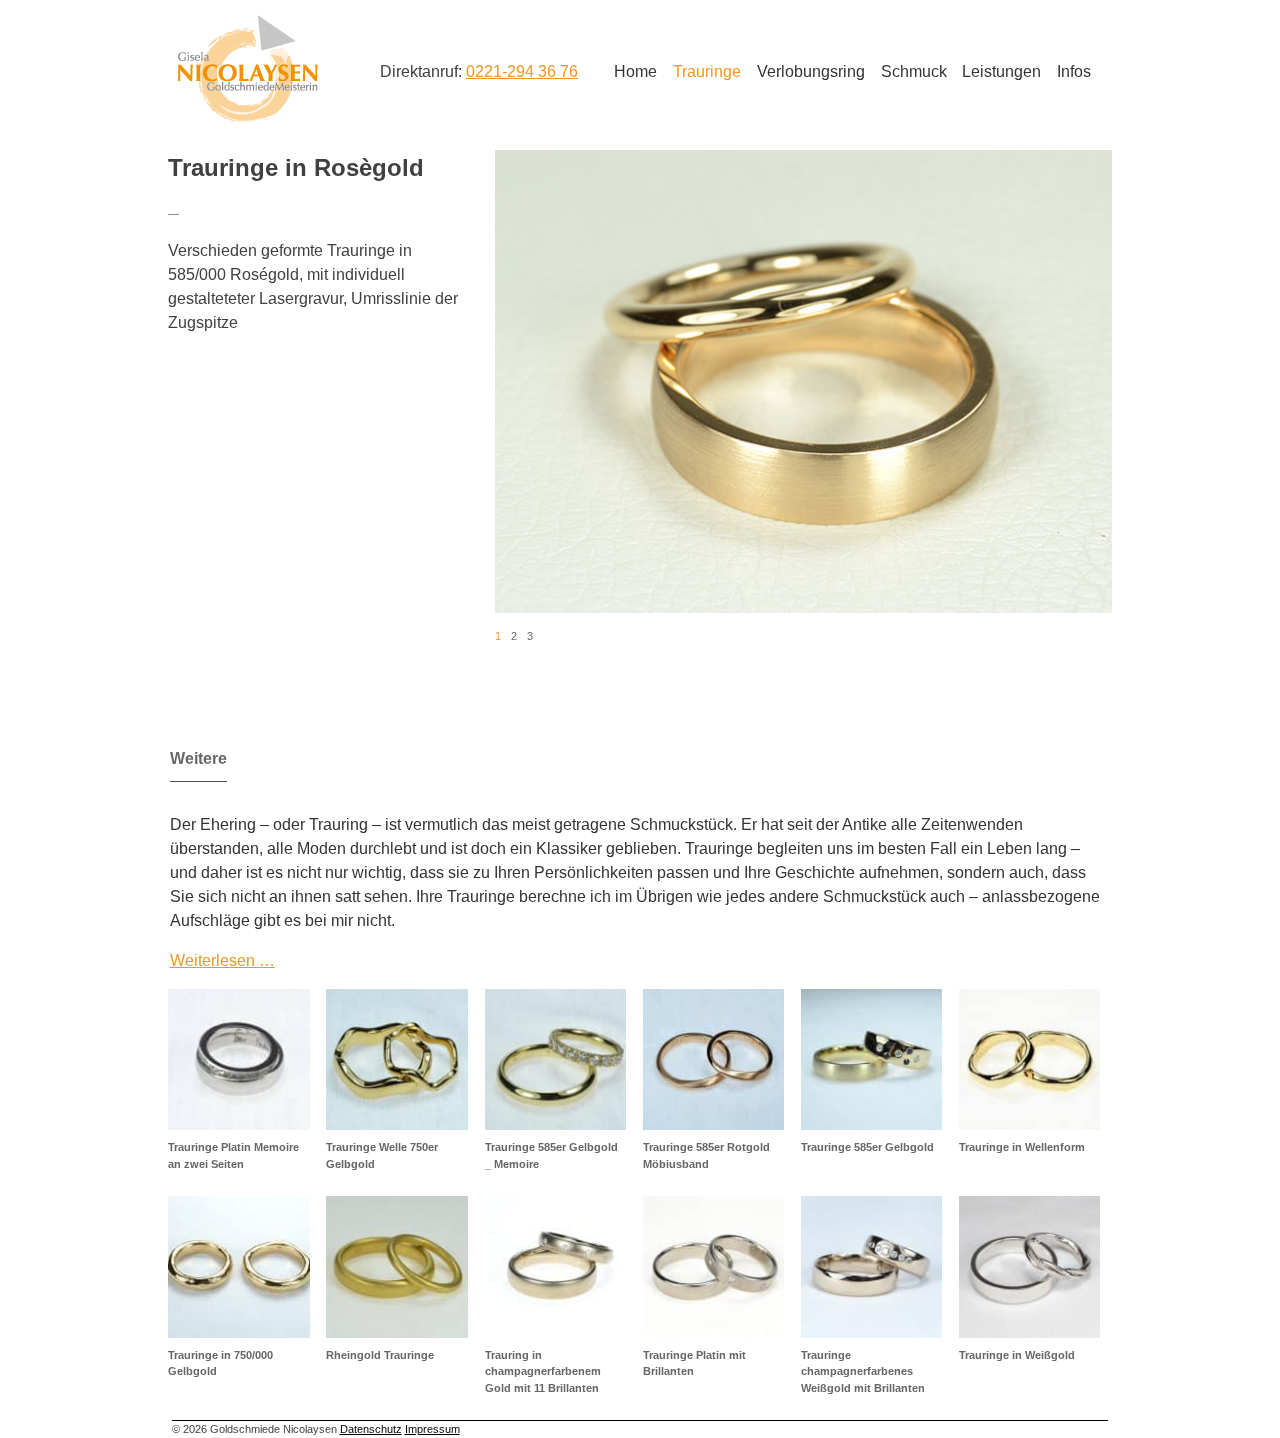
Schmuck (914, 71)
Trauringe (707, 71)
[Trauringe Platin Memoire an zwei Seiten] (238, 1059)
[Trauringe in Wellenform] (1029, 1059)
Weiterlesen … (222, 960)
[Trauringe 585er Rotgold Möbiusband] (713, 1059)
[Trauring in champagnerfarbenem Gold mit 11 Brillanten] (555, 1266)
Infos (1074, 71)
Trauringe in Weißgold (1017, 1355)
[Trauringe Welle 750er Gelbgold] (396, 1059)
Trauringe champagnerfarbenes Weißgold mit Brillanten (863, 1371)
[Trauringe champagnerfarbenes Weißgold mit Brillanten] (871, 1266)
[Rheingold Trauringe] (396, 1266)
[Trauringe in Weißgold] (1029, 1266)
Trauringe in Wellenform (1022, 1147)
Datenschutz (371, 1429)
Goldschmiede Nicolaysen (247, 69)
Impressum (432, 1429)
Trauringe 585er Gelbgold (867, 1147)
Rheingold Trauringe (380, 1355)
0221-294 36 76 (522, 71)
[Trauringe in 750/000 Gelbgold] (238, 1266)
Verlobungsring (811, 71)
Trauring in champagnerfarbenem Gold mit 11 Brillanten (543, 1371)
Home (635, 71)
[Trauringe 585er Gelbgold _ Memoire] (555, 1059)
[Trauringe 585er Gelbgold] (871, 1059)
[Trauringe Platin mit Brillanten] (713, 1266)
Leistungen (1001, 71)
